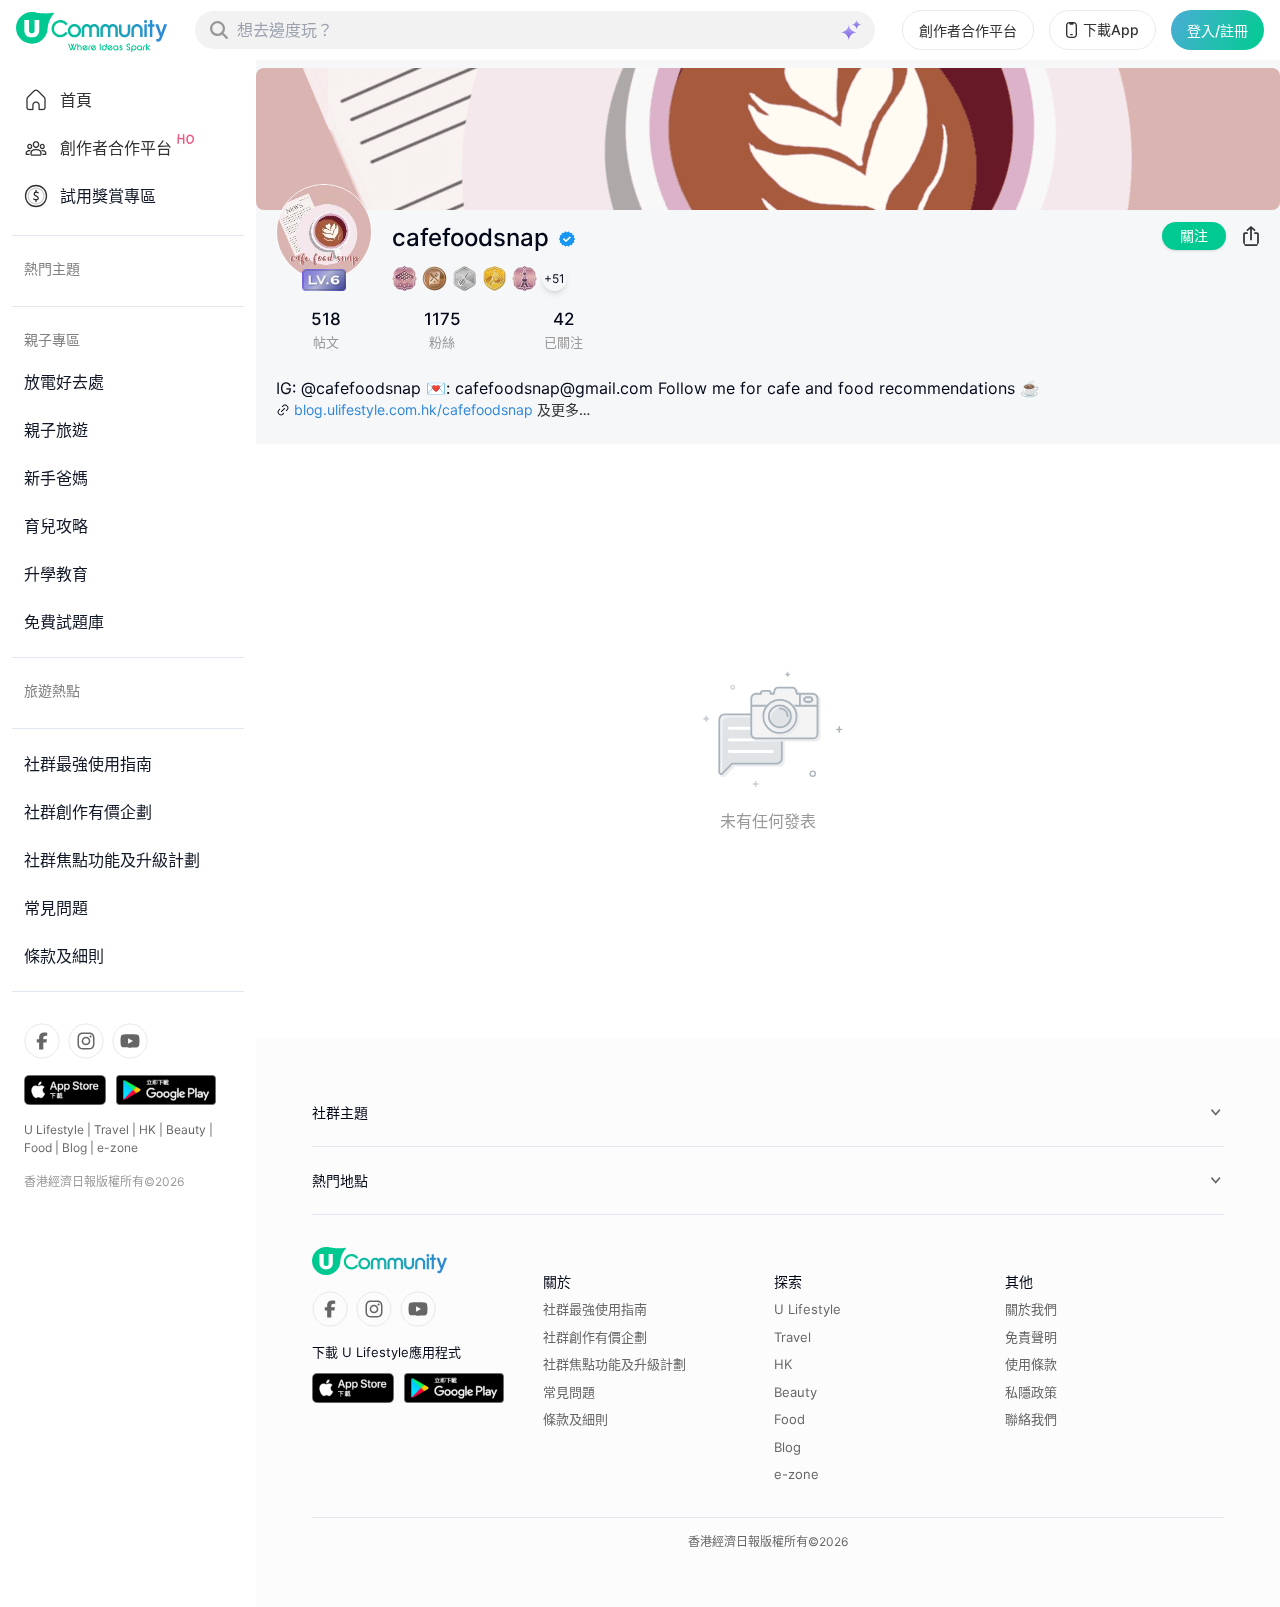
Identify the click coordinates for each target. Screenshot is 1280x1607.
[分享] (1251, 236)
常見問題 (569, 1392)
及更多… (563, 409)
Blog (74, 1147)
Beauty (186, 1129)
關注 (1194, 235)
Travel (111, 1129)
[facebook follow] (42, 1041)
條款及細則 (575, 1419)
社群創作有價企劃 (595, 1337)
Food (38, 1147)
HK (147, 1129)
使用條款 (1031, 1364)
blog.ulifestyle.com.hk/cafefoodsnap (413, 409)
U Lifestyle (54, 1129)
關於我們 (1031, 1309)
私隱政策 (1031, 1392)
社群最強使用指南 (595, 1309)
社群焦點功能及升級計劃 (614, 1364)
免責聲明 (1031, 1337)
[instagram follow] (86, 1041)
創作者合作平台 (968, 30)
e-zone (117, 1147)
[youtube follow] (130, 1041)
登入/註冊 (1217, 30)
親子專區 (52, 339)
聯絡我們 (1031, 1419)
